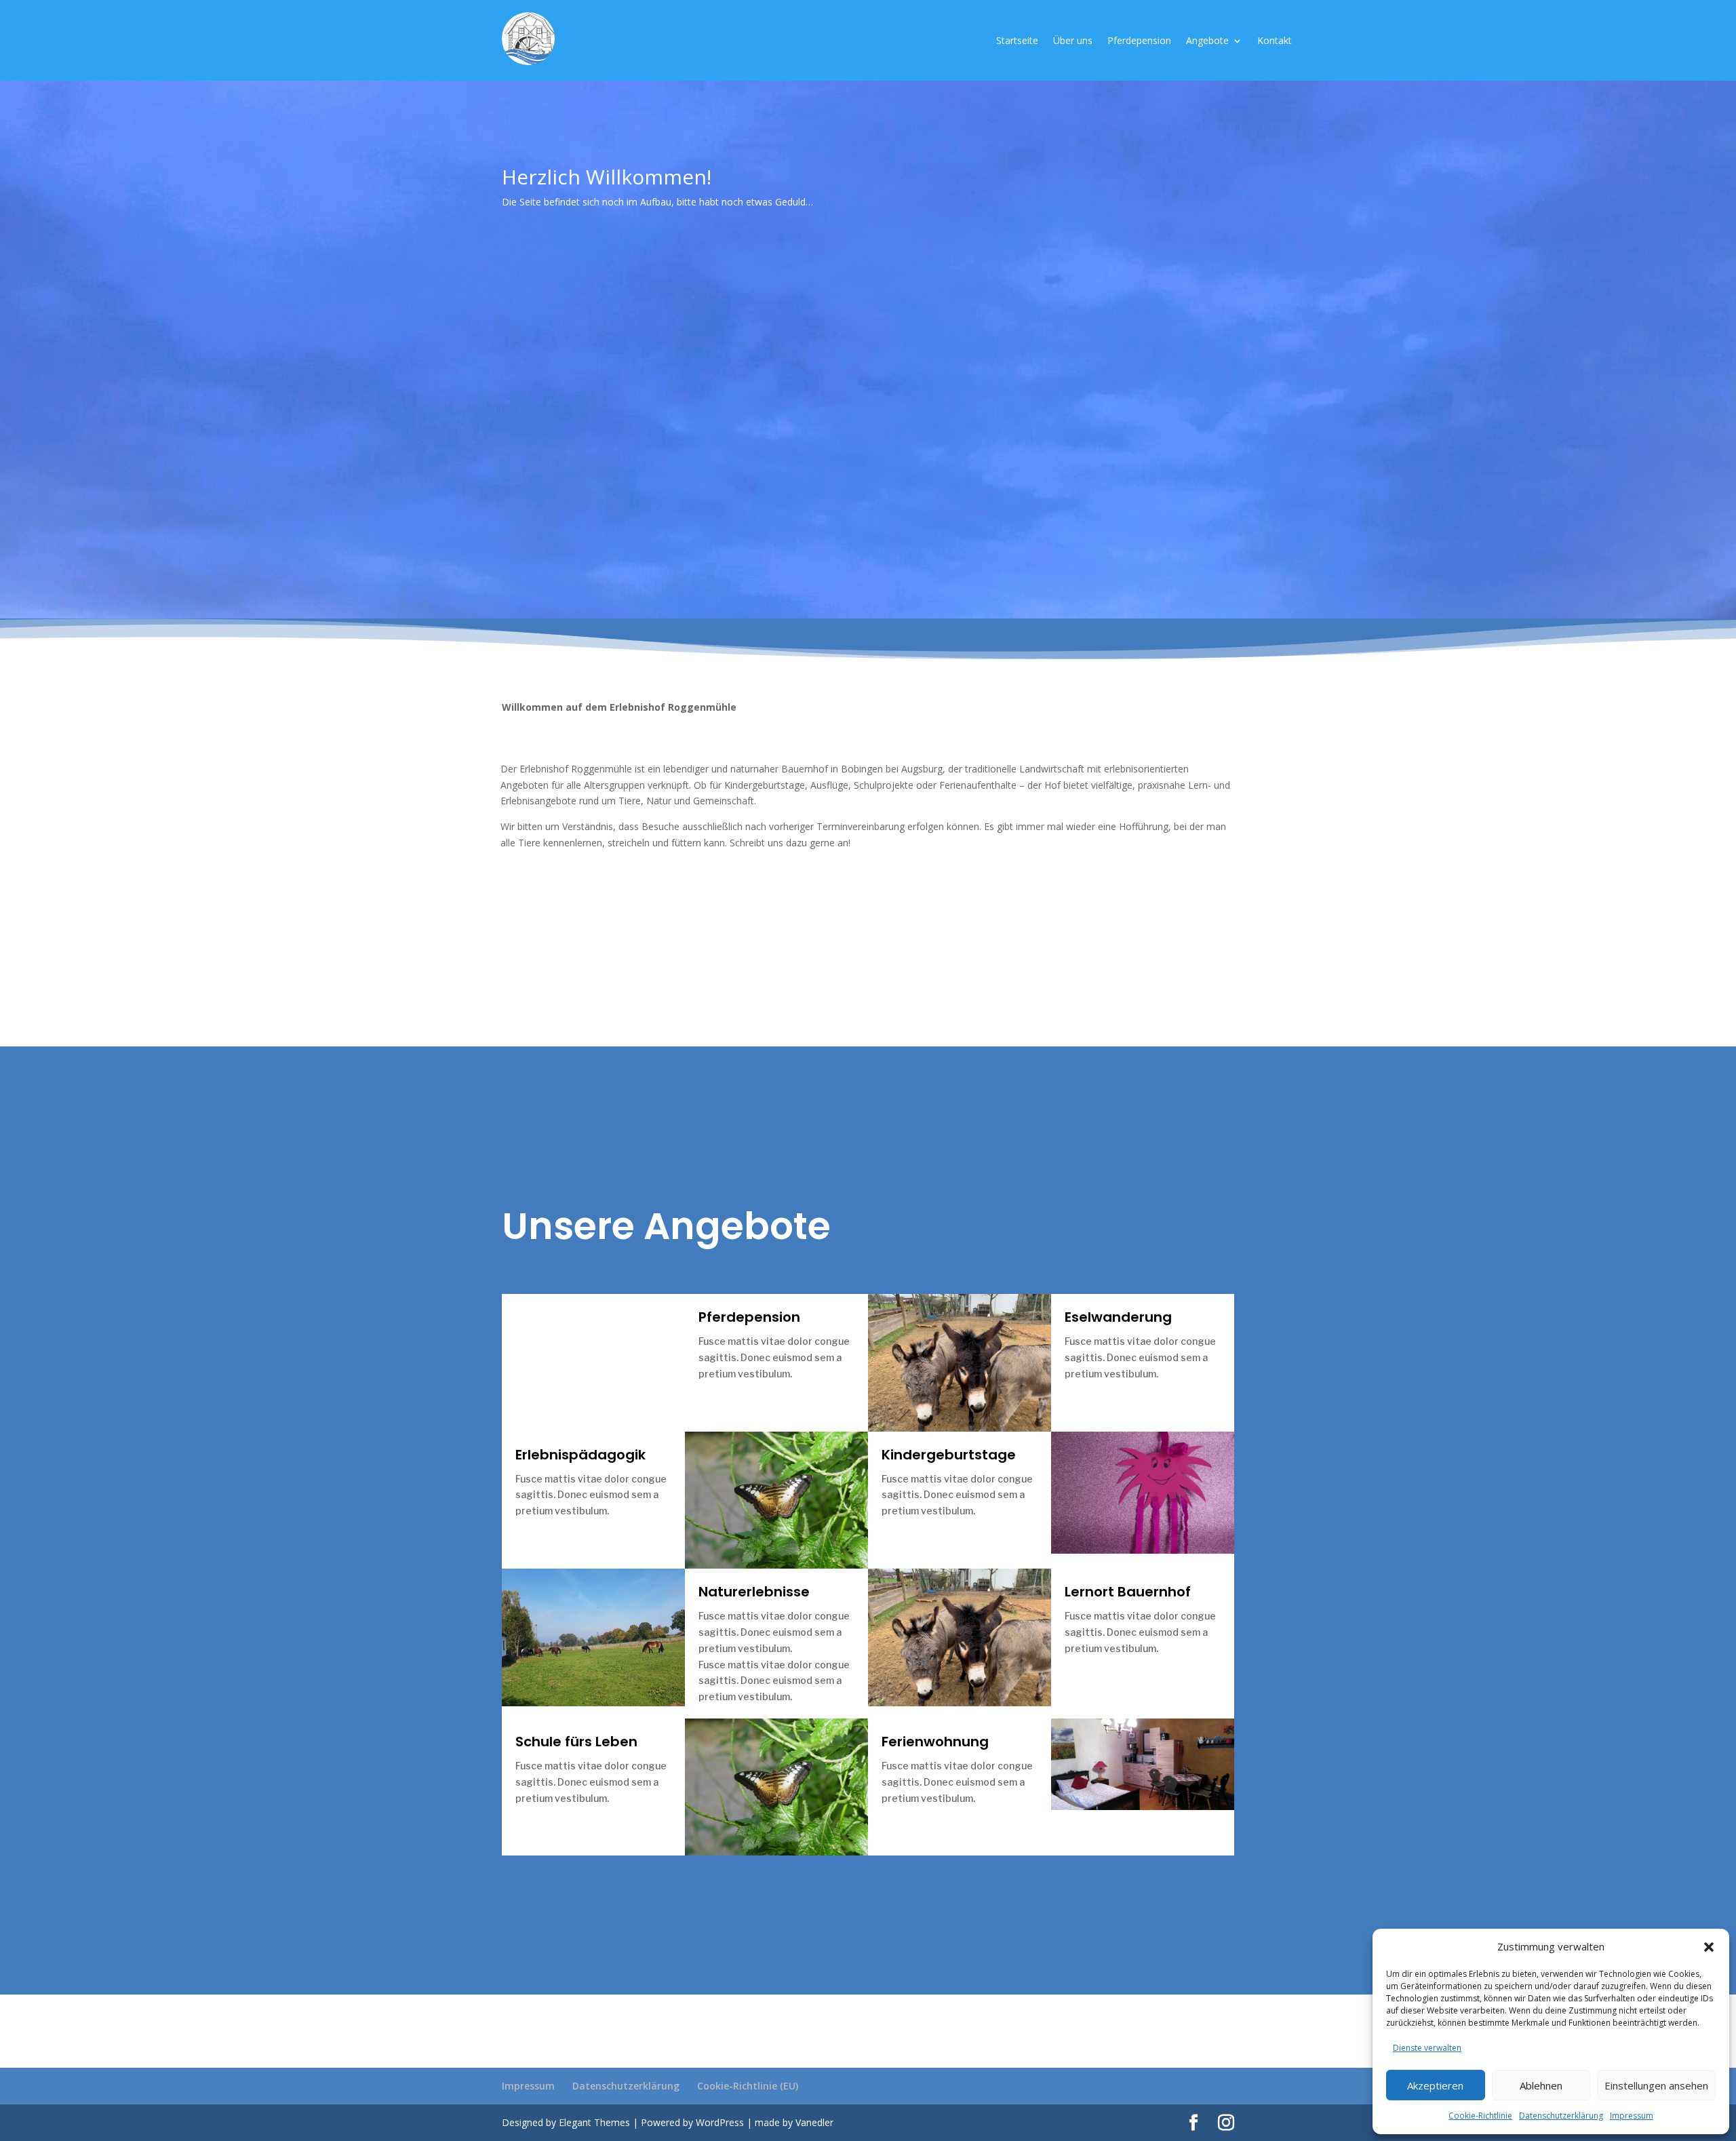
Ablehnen (1541, 2085)
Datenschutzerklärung (1561, 2116)
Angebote (1207, 41)
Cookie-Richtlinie (1480, 2116)
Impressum (1632, 2116)
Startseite (1017, 41)
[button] (1709, 1947)
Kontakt (1275, 41)
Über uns (1073, 41)
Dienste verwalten (1427, 2048)
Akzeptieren (1435, 2085)
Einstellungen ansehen (1656, 2085)
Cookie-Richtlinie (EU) (748, 2086)
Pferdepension (1139, 41)
